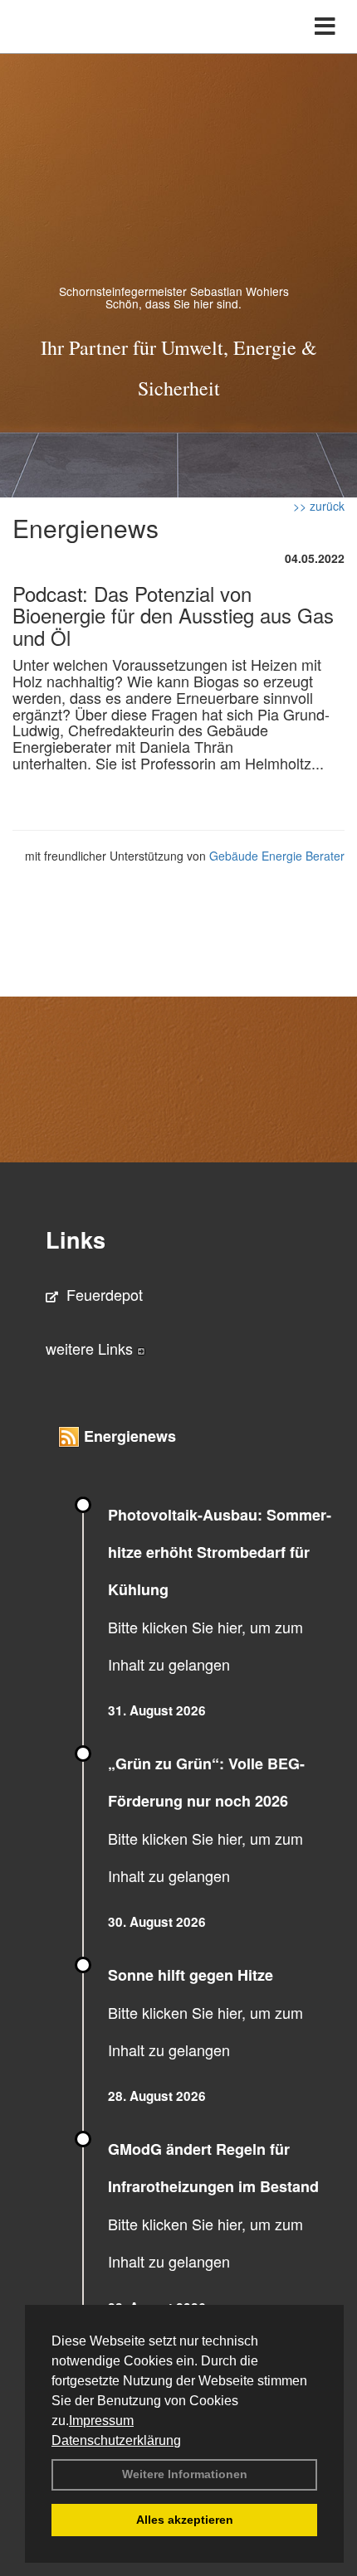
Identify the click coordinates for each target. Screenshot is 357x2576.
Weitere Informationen (185, 2474)
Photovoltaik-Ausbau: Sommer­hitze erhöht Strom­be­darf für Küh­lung (220, 1552)
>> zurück (319, 506)
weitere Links (91, 1348)
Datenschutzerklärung (116, 2440)
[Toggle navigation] (325, 27)
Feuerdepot (105, 1294)
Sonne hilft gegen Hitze (191, 1975)
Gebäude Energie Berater (277, 856)
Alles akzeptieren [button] (185, 2520)
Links (76, 1239)
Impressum (101, 2421)
